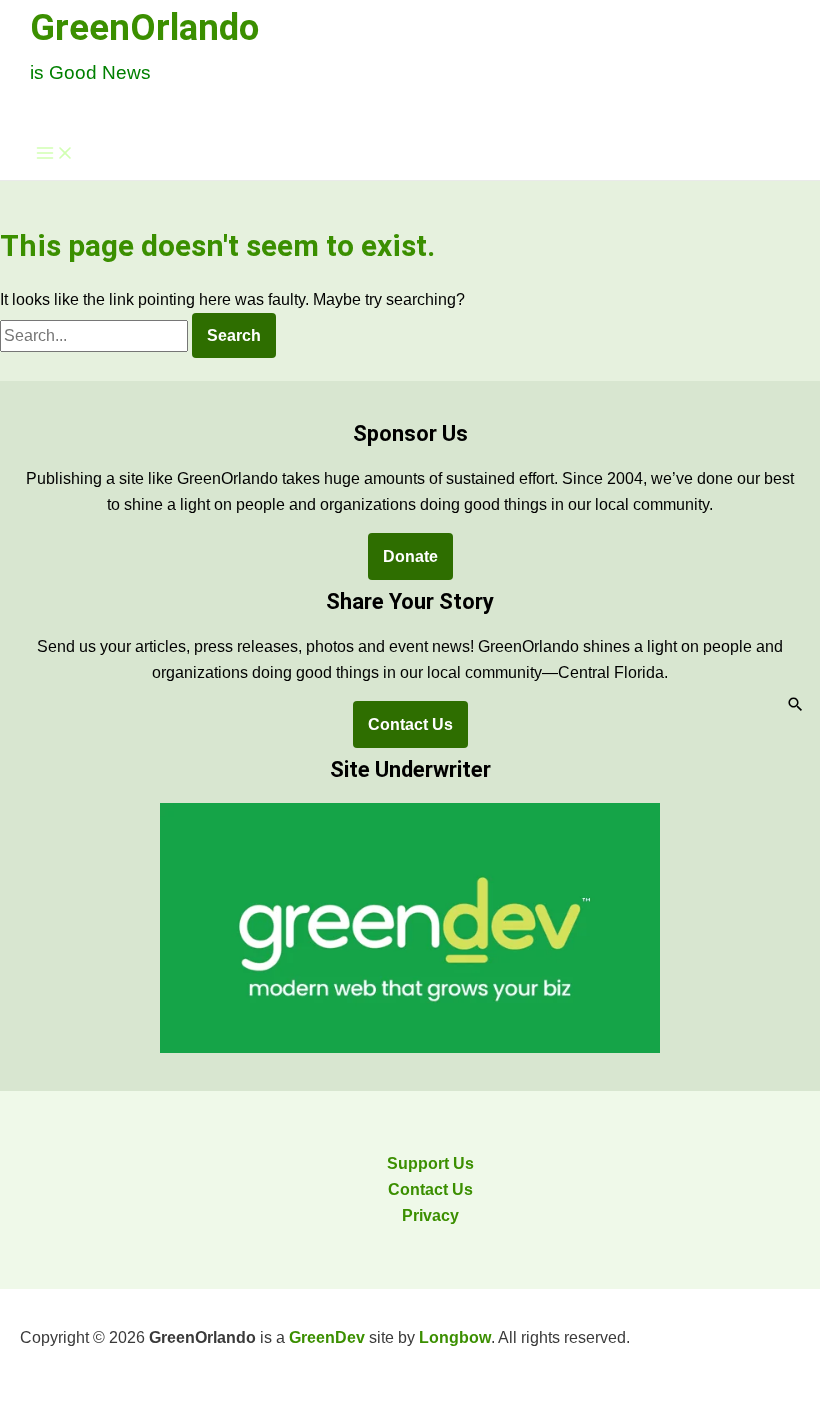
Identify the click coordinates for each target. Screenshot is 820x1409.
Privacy (430, 1215)
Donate (410, 556)
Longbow (455, 1337)
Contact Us (410, 724)
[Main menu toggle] (55, 154)
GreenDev (327, 1337)
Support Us (430, 1163)
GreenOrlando (144, 27)
